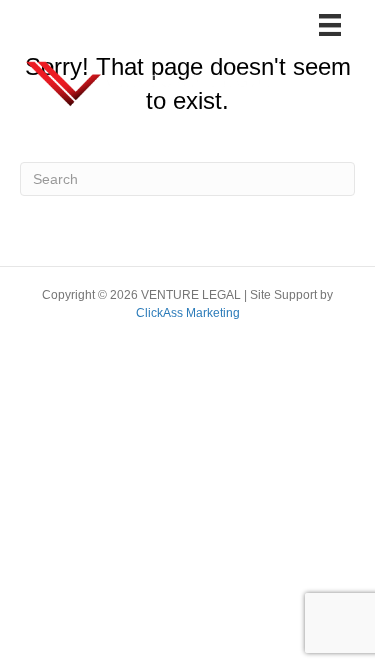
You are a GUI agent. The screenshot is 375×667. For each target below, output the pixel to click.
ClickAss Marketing (188, 313)
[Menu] (330, 25)
